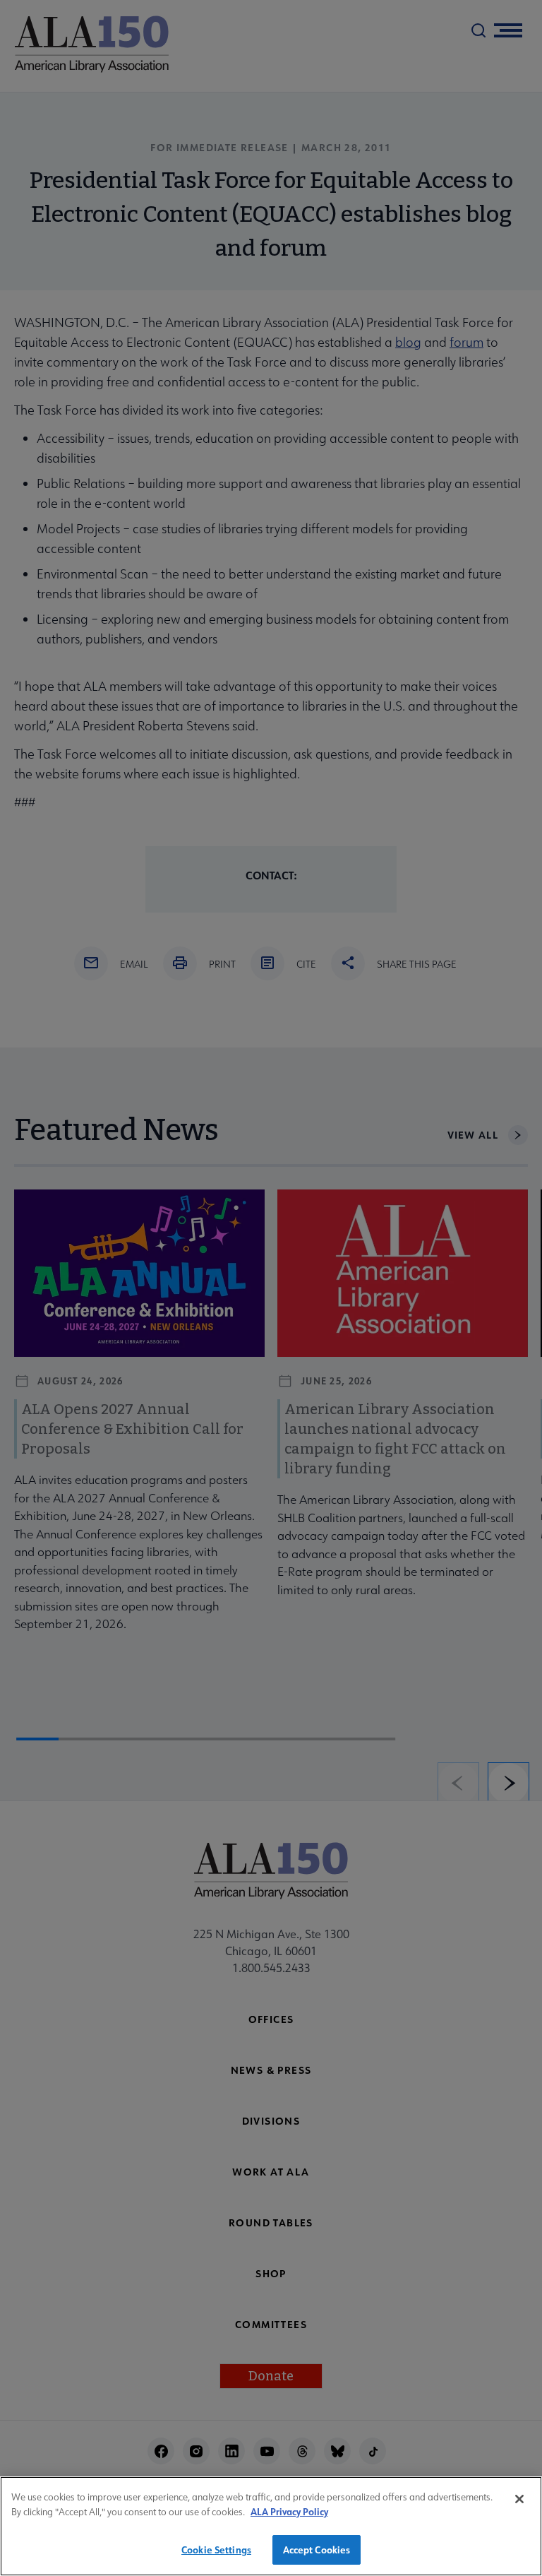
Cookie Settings (216, 2550)
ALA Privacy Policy (289, 2511)
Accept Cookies (317, 2550)
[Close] (519, 2499)
